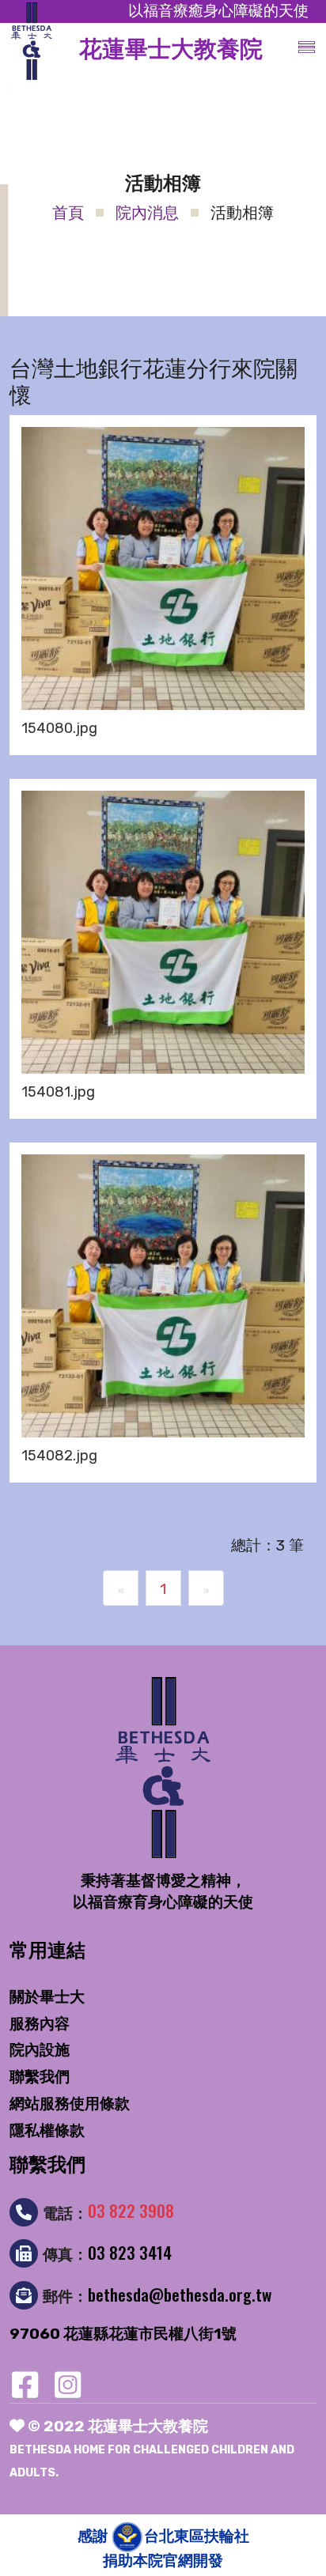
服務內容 (40, 2024)
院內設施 (40, 2050)
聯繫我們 (40, 2077)
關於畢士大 (47, 1997)
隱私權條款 (47, 2130)
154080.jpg (59, 728)
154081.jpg (58, 1092)
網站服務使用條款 (70, 2104)
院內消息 (147, 213)
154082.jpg (59, 1456)
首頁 (68, 213)
